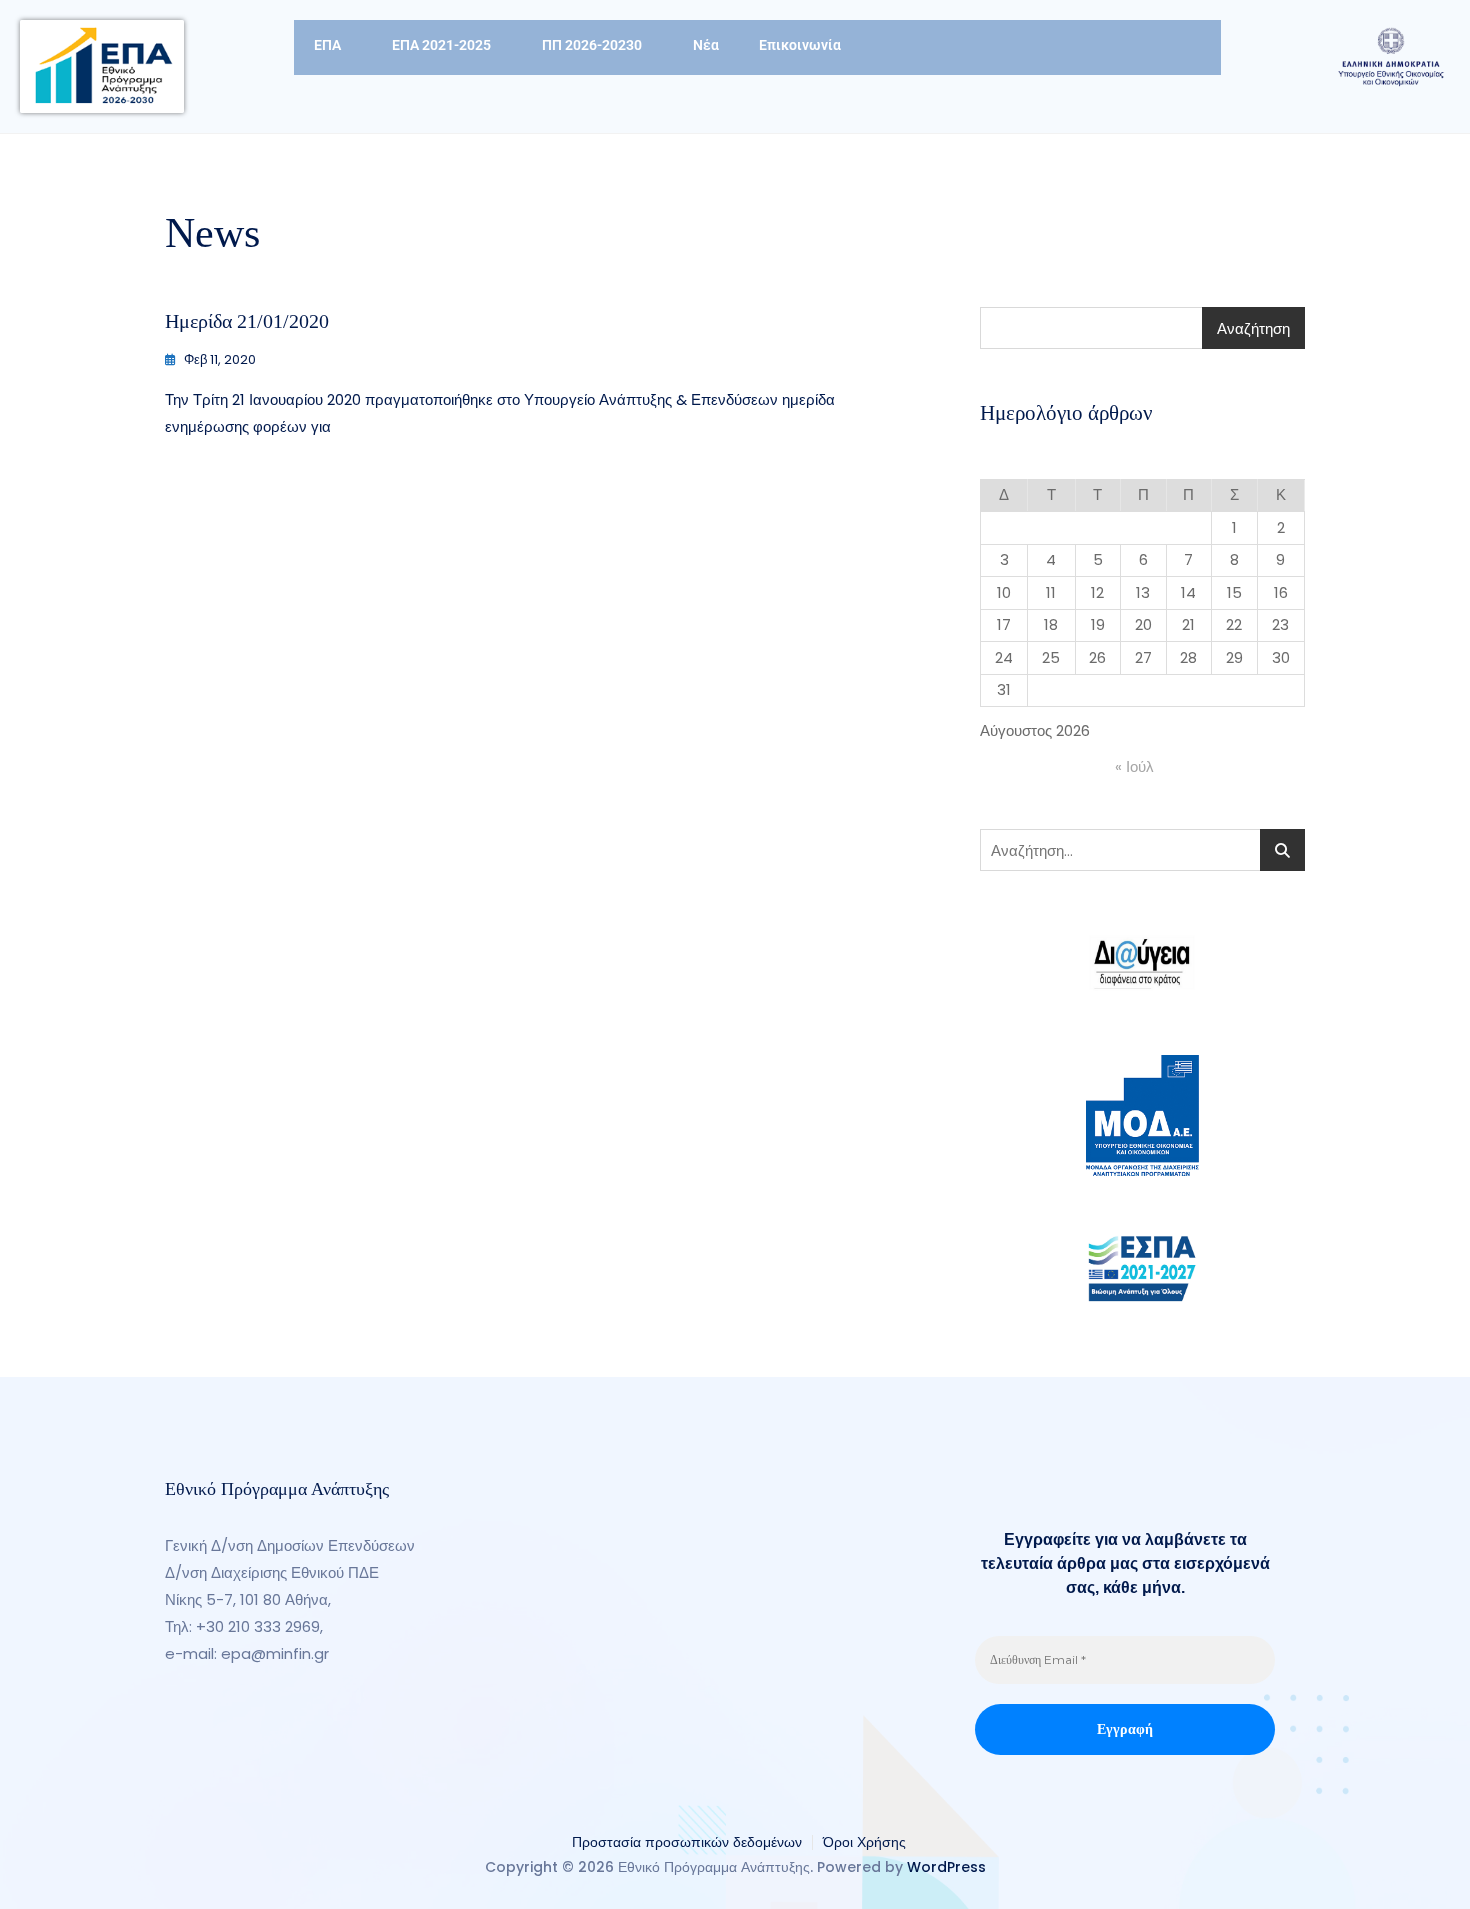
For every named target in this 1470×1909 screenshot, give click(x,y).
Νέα (706, 45)
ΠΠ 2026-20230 (592, 45)
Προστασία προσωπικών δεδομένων (687, 1842)
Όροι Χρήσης (864, 1842)
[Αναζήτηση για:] (1142, 850)
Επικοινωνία (800, 45)
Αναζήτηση (1253, 328)
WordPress (946, 1867)
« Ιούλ (1134, 766)
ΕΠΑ (327, 45)
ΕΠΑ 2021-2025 (441, 45)
